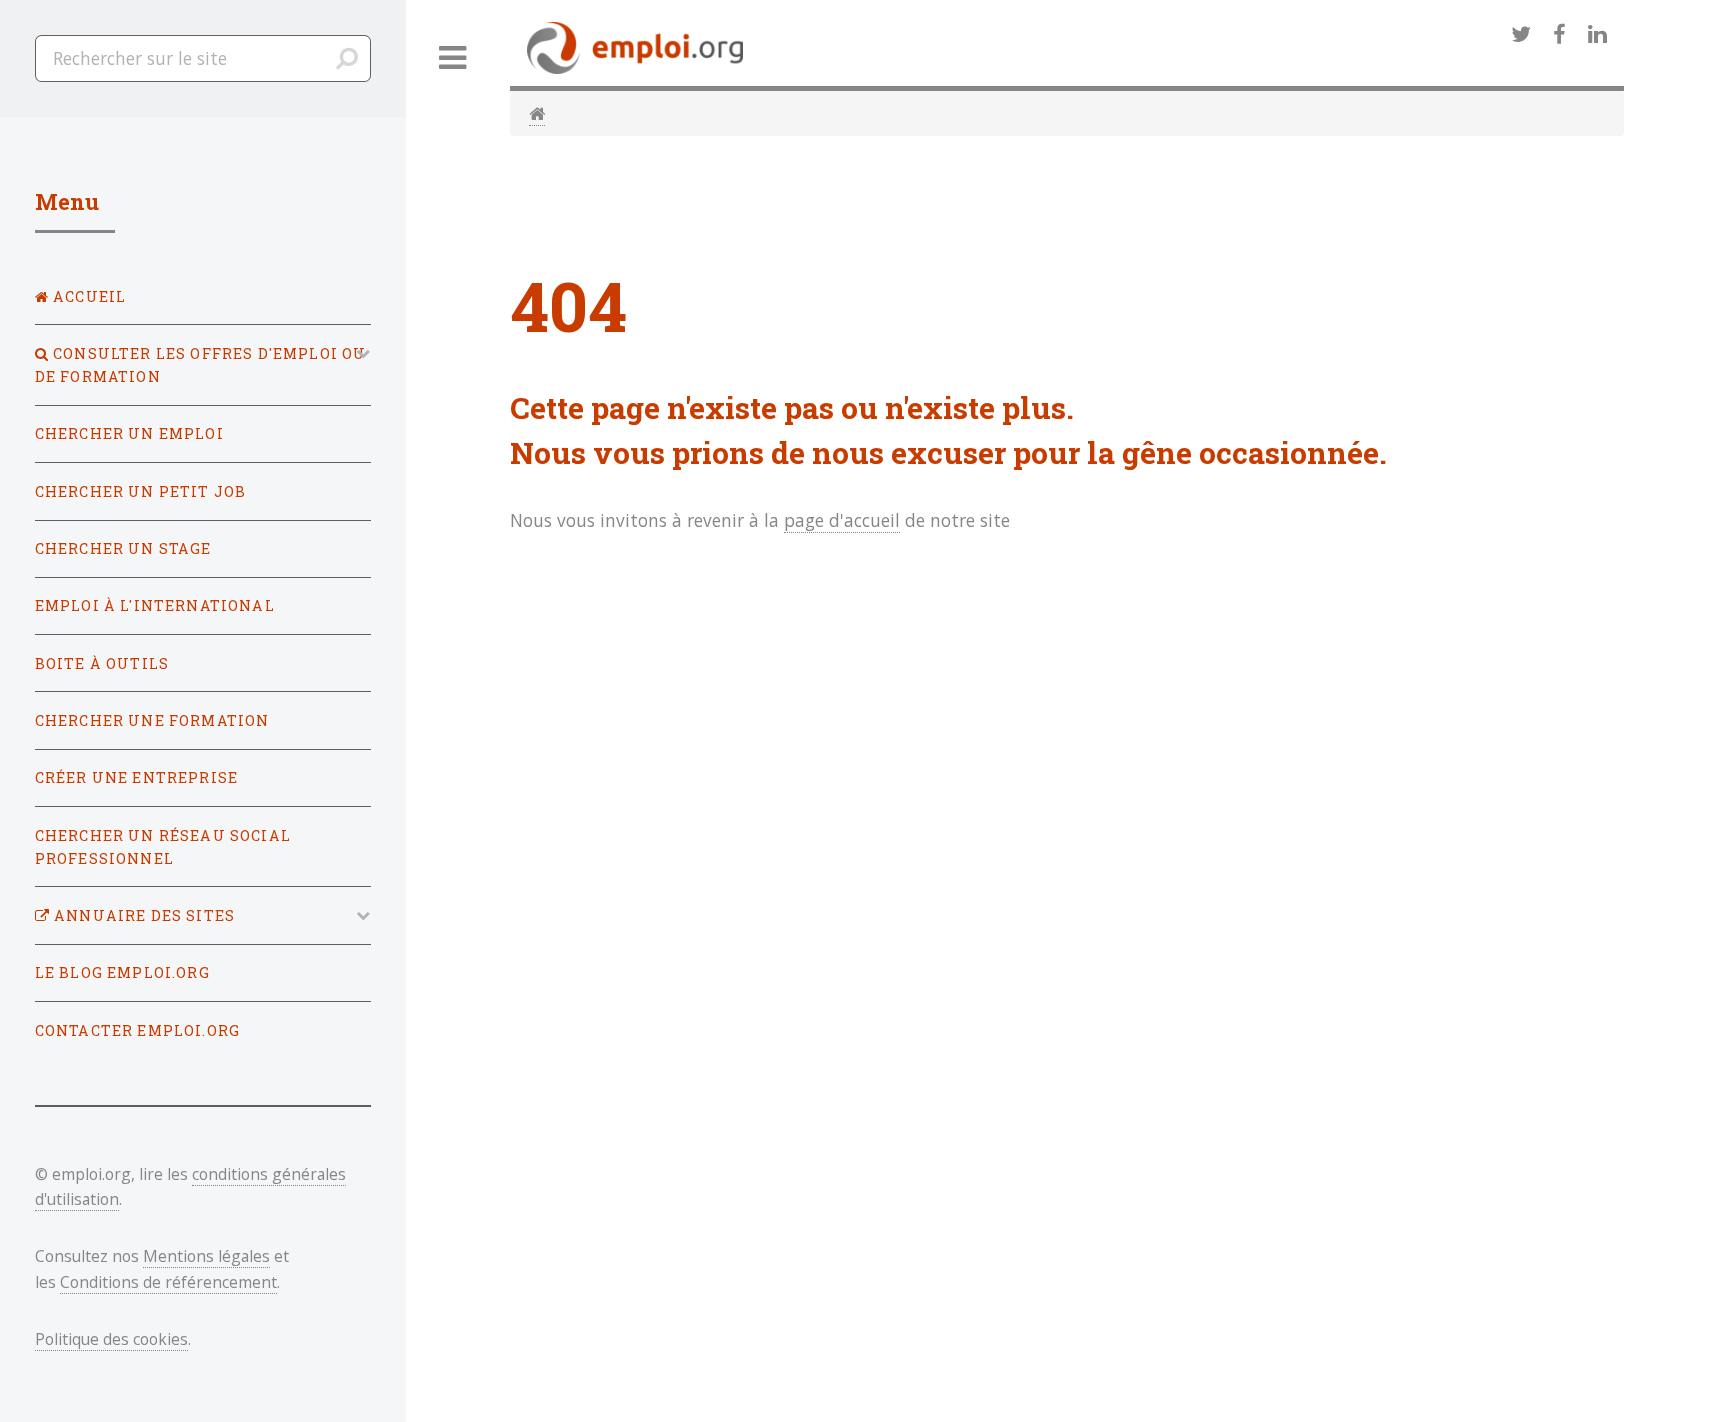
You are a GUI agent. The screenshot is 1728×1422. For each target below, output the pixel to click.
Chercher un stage (123, 548)
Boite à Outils (102, 663)
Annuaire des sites (142, 915)
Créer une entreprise (136, 777)
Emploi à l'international (155, 605)
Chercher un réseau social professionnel (163, 847)
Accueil (87, 296)
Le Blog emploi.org (122, 972)
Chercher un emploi (129, 433)
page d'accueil (842, 520)
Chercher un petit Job (141, 491)
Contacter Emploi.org (137, 1030)
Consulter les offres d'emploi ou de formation (201, 365)
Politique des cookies (111, 1339)
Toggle (453, 58)
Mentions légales (206, 1256)
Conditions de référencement (168, 1282)
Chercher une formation (152, 720)
